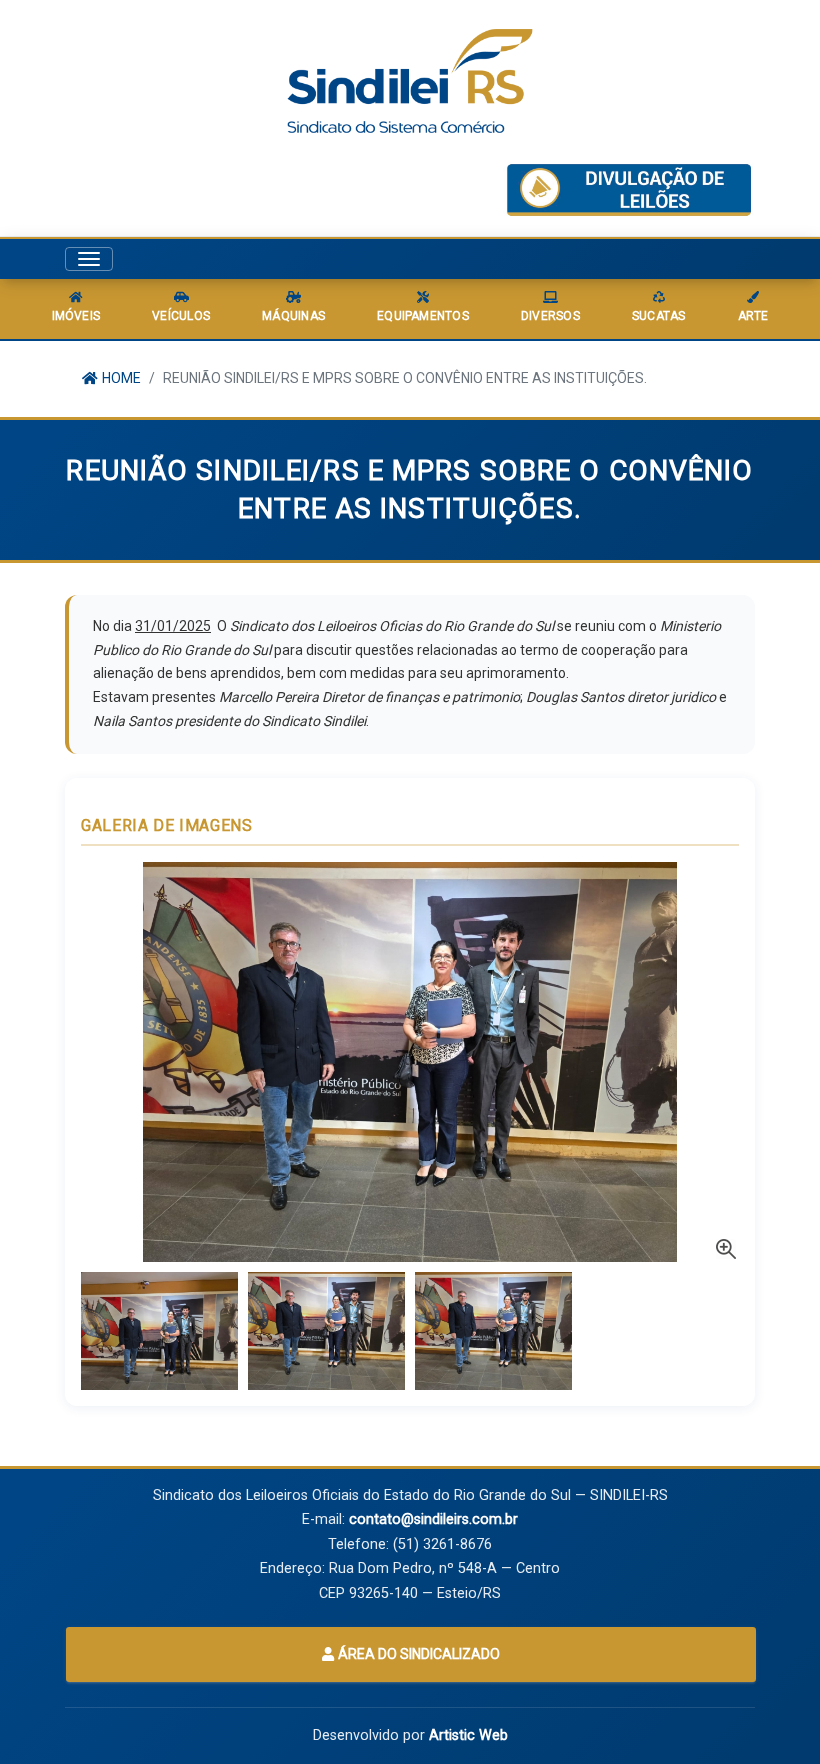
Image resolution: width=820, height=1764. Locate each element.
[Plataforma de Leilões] (629, 190)
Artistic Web (468, 1735)
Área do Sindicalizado (417, 1654)
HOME (120, 378)
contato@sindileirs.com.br (433, 1519)
